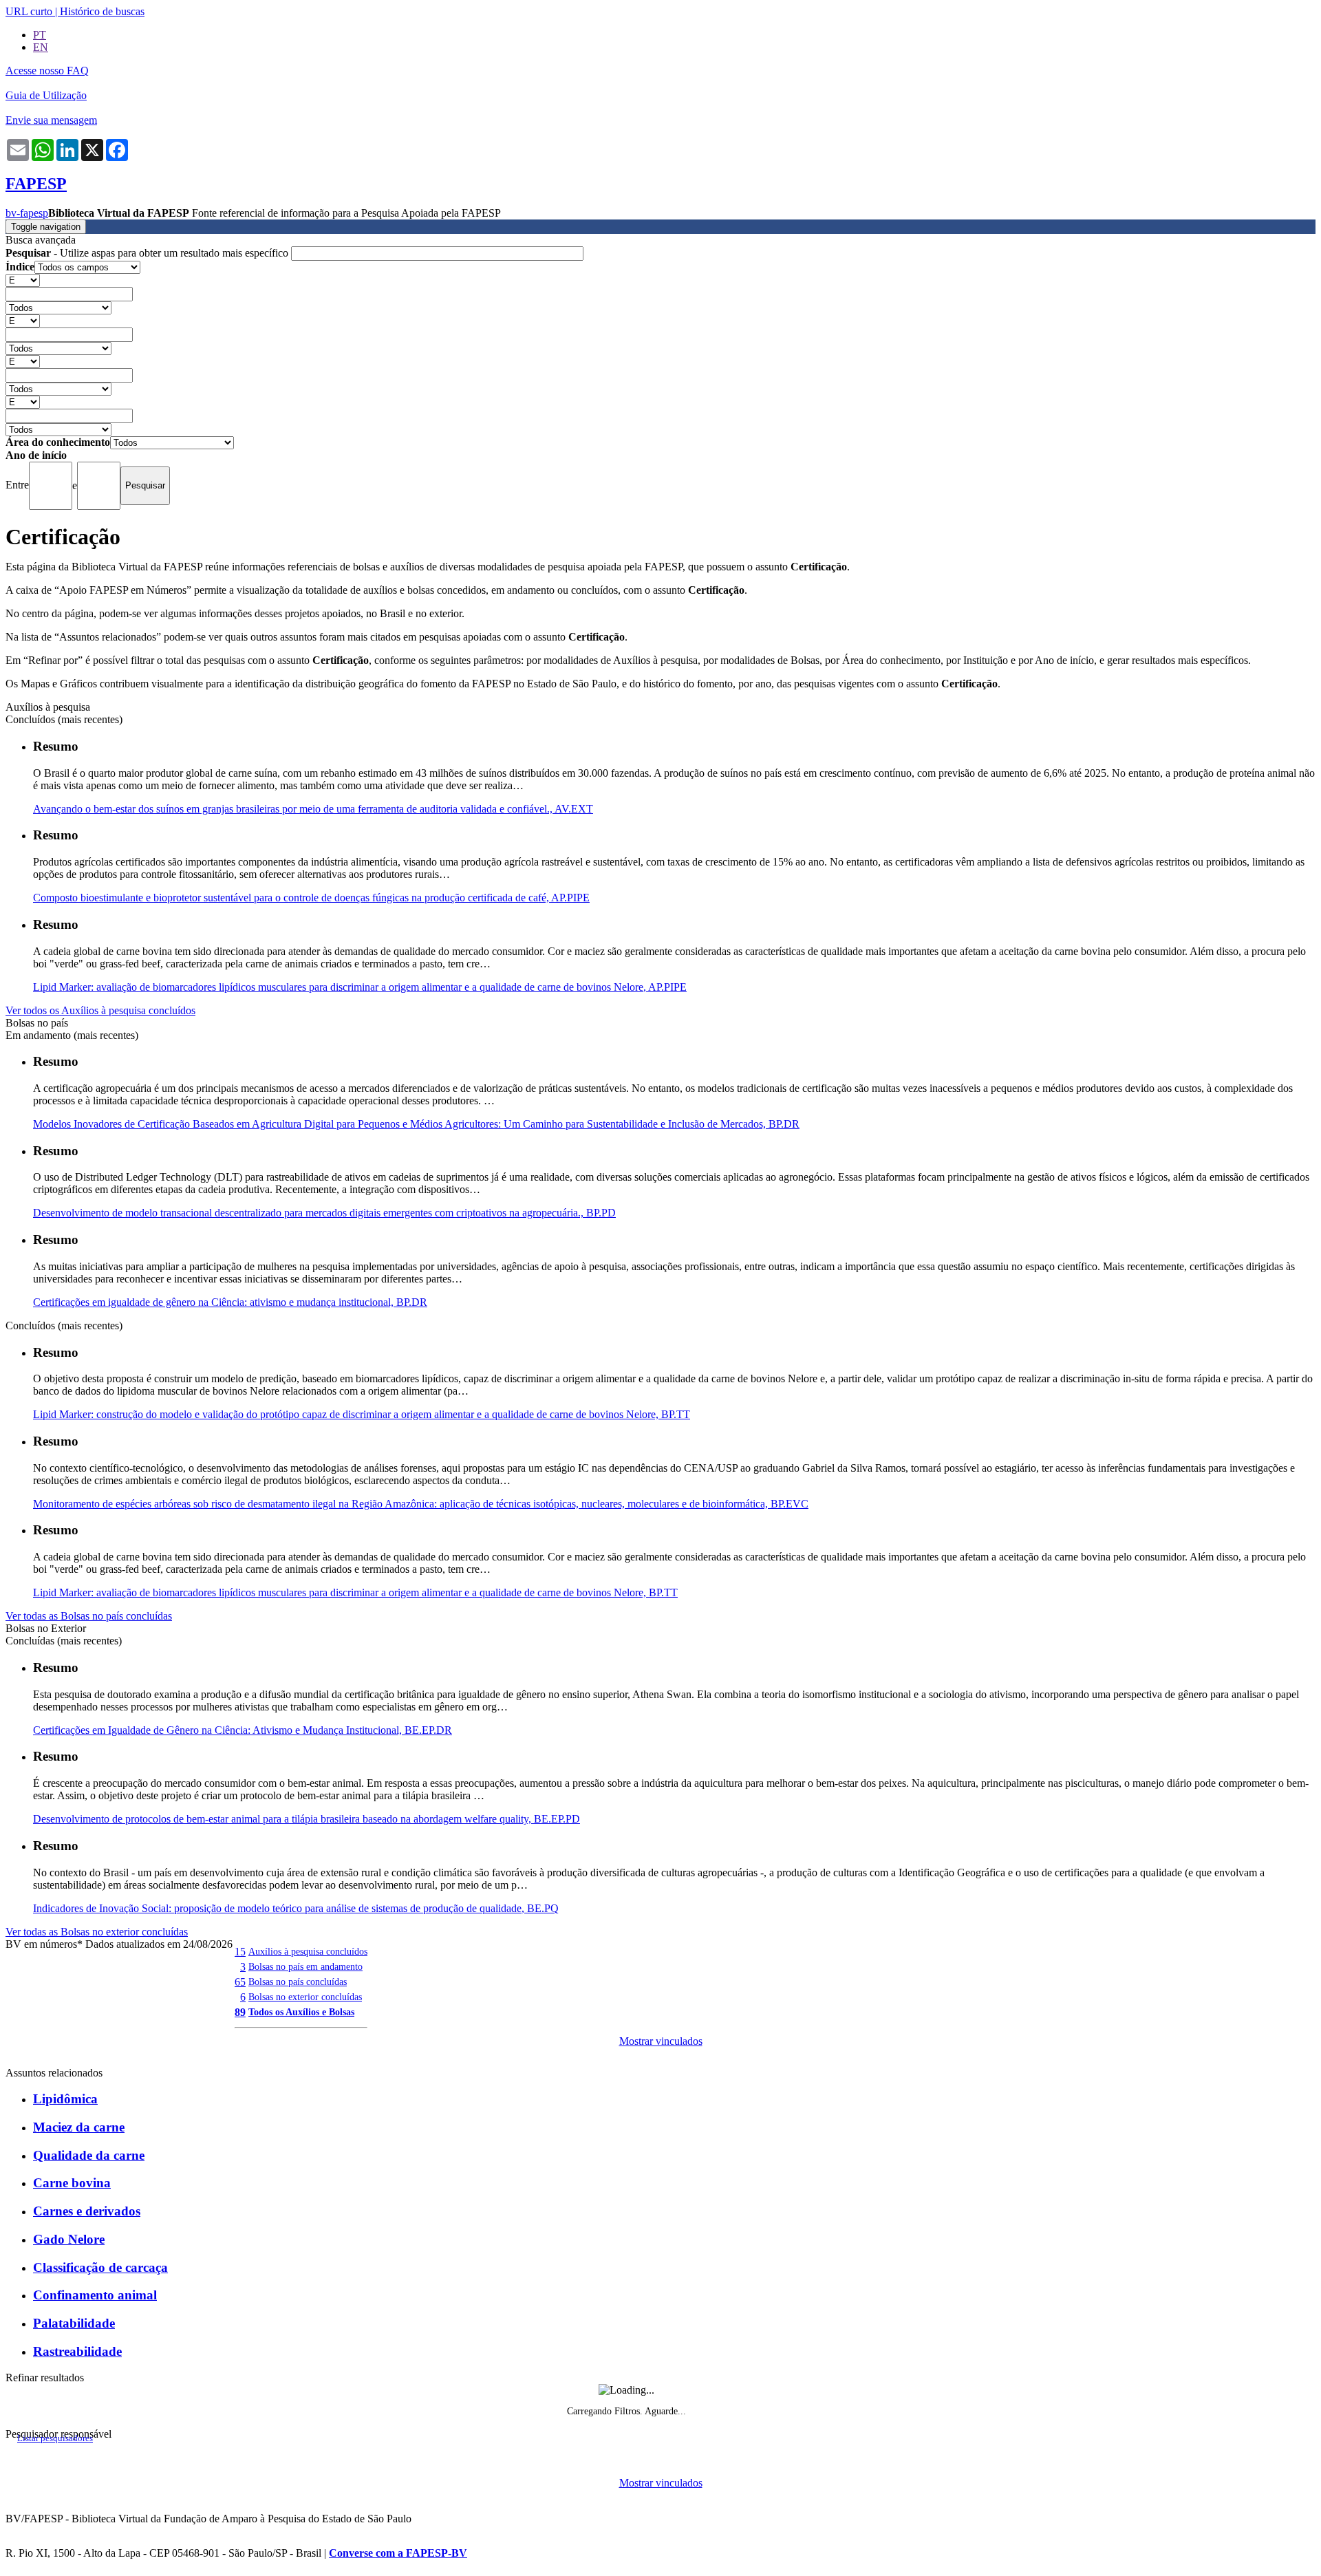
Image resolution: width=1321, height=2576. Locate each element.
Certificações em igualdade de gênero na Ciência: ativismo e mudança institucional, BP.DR (230, 1302)
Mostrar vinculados (661, 2041)
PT (40, 35)
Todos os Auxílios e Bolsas (301, 2012)
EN (41, 47)
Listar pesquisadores (55, 2438)
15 (240, 1952)
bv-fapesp (27, 213)
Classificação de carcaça (100, 2267)
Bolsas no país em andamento (305, 1966)
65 (240, 1982)
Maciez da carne (79, 2127)
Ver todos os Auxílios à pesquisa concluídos (100, 1010)
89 (240, 2012)
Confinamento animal (95, 2295)
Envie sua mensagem (51, 120)
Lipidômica (65, 2099)
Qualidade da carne (89, 2155)
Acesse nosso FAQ (47, 71)
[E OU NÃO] (23, 280)
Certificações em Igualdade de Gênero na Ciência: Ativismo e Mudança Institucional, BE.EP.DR (243, 1730)
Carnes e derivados (87, 2211)
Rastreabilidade (77, 2351)
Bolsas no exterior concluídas (305, 1997)
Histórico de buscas (102, 11)
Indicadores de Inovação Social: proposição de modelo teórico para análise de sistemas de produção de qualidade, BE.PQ (296, 1908)
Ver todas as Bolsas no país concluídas (89, 1616)
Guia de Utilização (46, 95)
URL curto (29, 11)
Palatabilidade (74, 2323)
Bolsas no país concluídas (298, 1982)
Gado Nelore (69, 2239)
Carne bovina (72, 2183)
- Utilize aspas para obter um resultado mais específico (148, 253)
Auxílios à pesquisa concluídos (308, 1951)
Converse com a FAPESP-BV (398, 2553)
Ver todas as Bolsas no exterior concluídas (97, 1932)
